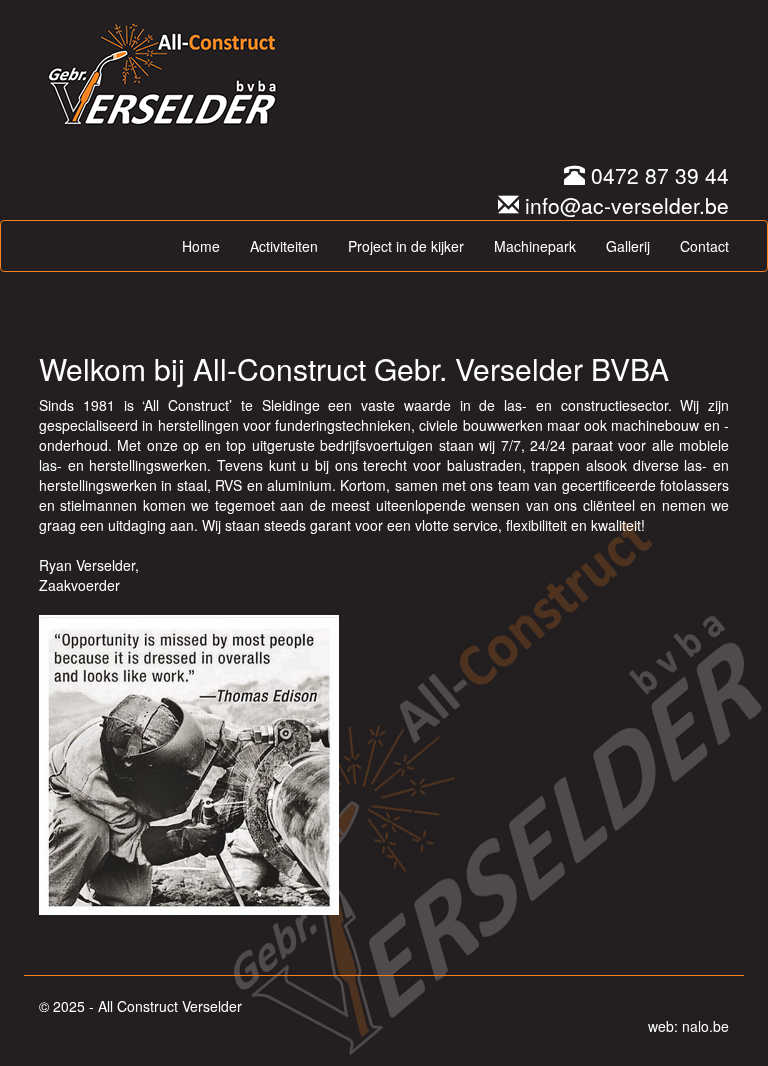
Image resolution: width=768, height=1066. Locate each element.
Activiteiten (284, 246)
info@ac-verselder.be (624, 205)
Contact (704, 246)
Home (201, 246)
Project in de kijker (406, 246)
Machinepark (535, 246)
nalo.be (705, 1026)
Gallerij (628, 246)
